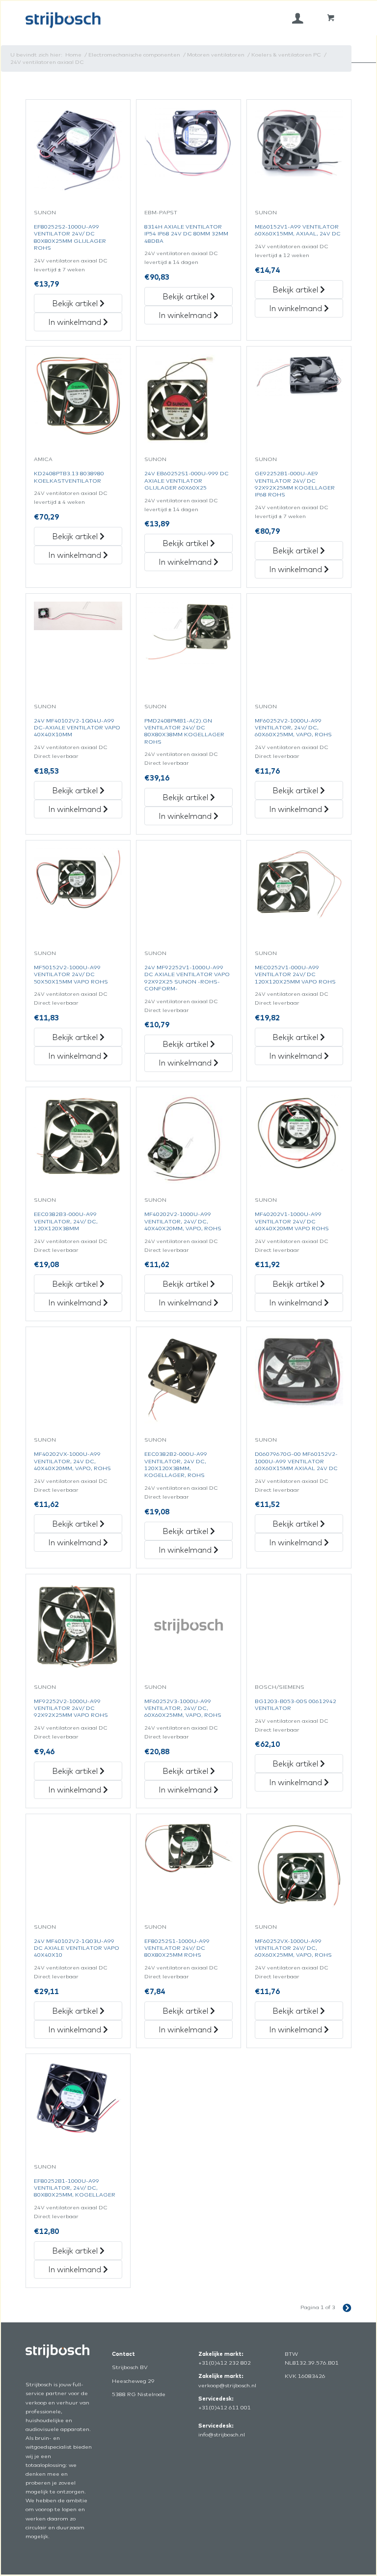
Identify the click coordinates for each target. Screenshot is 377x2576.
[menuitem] (298, 18)
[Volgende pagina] (343, 2307)
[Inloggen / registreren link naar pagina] (298, 18)
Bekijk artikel (76, 303)
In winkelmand (76, 322)
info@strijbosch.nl (222, 2434)
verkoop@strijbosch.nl (227, 2385)
